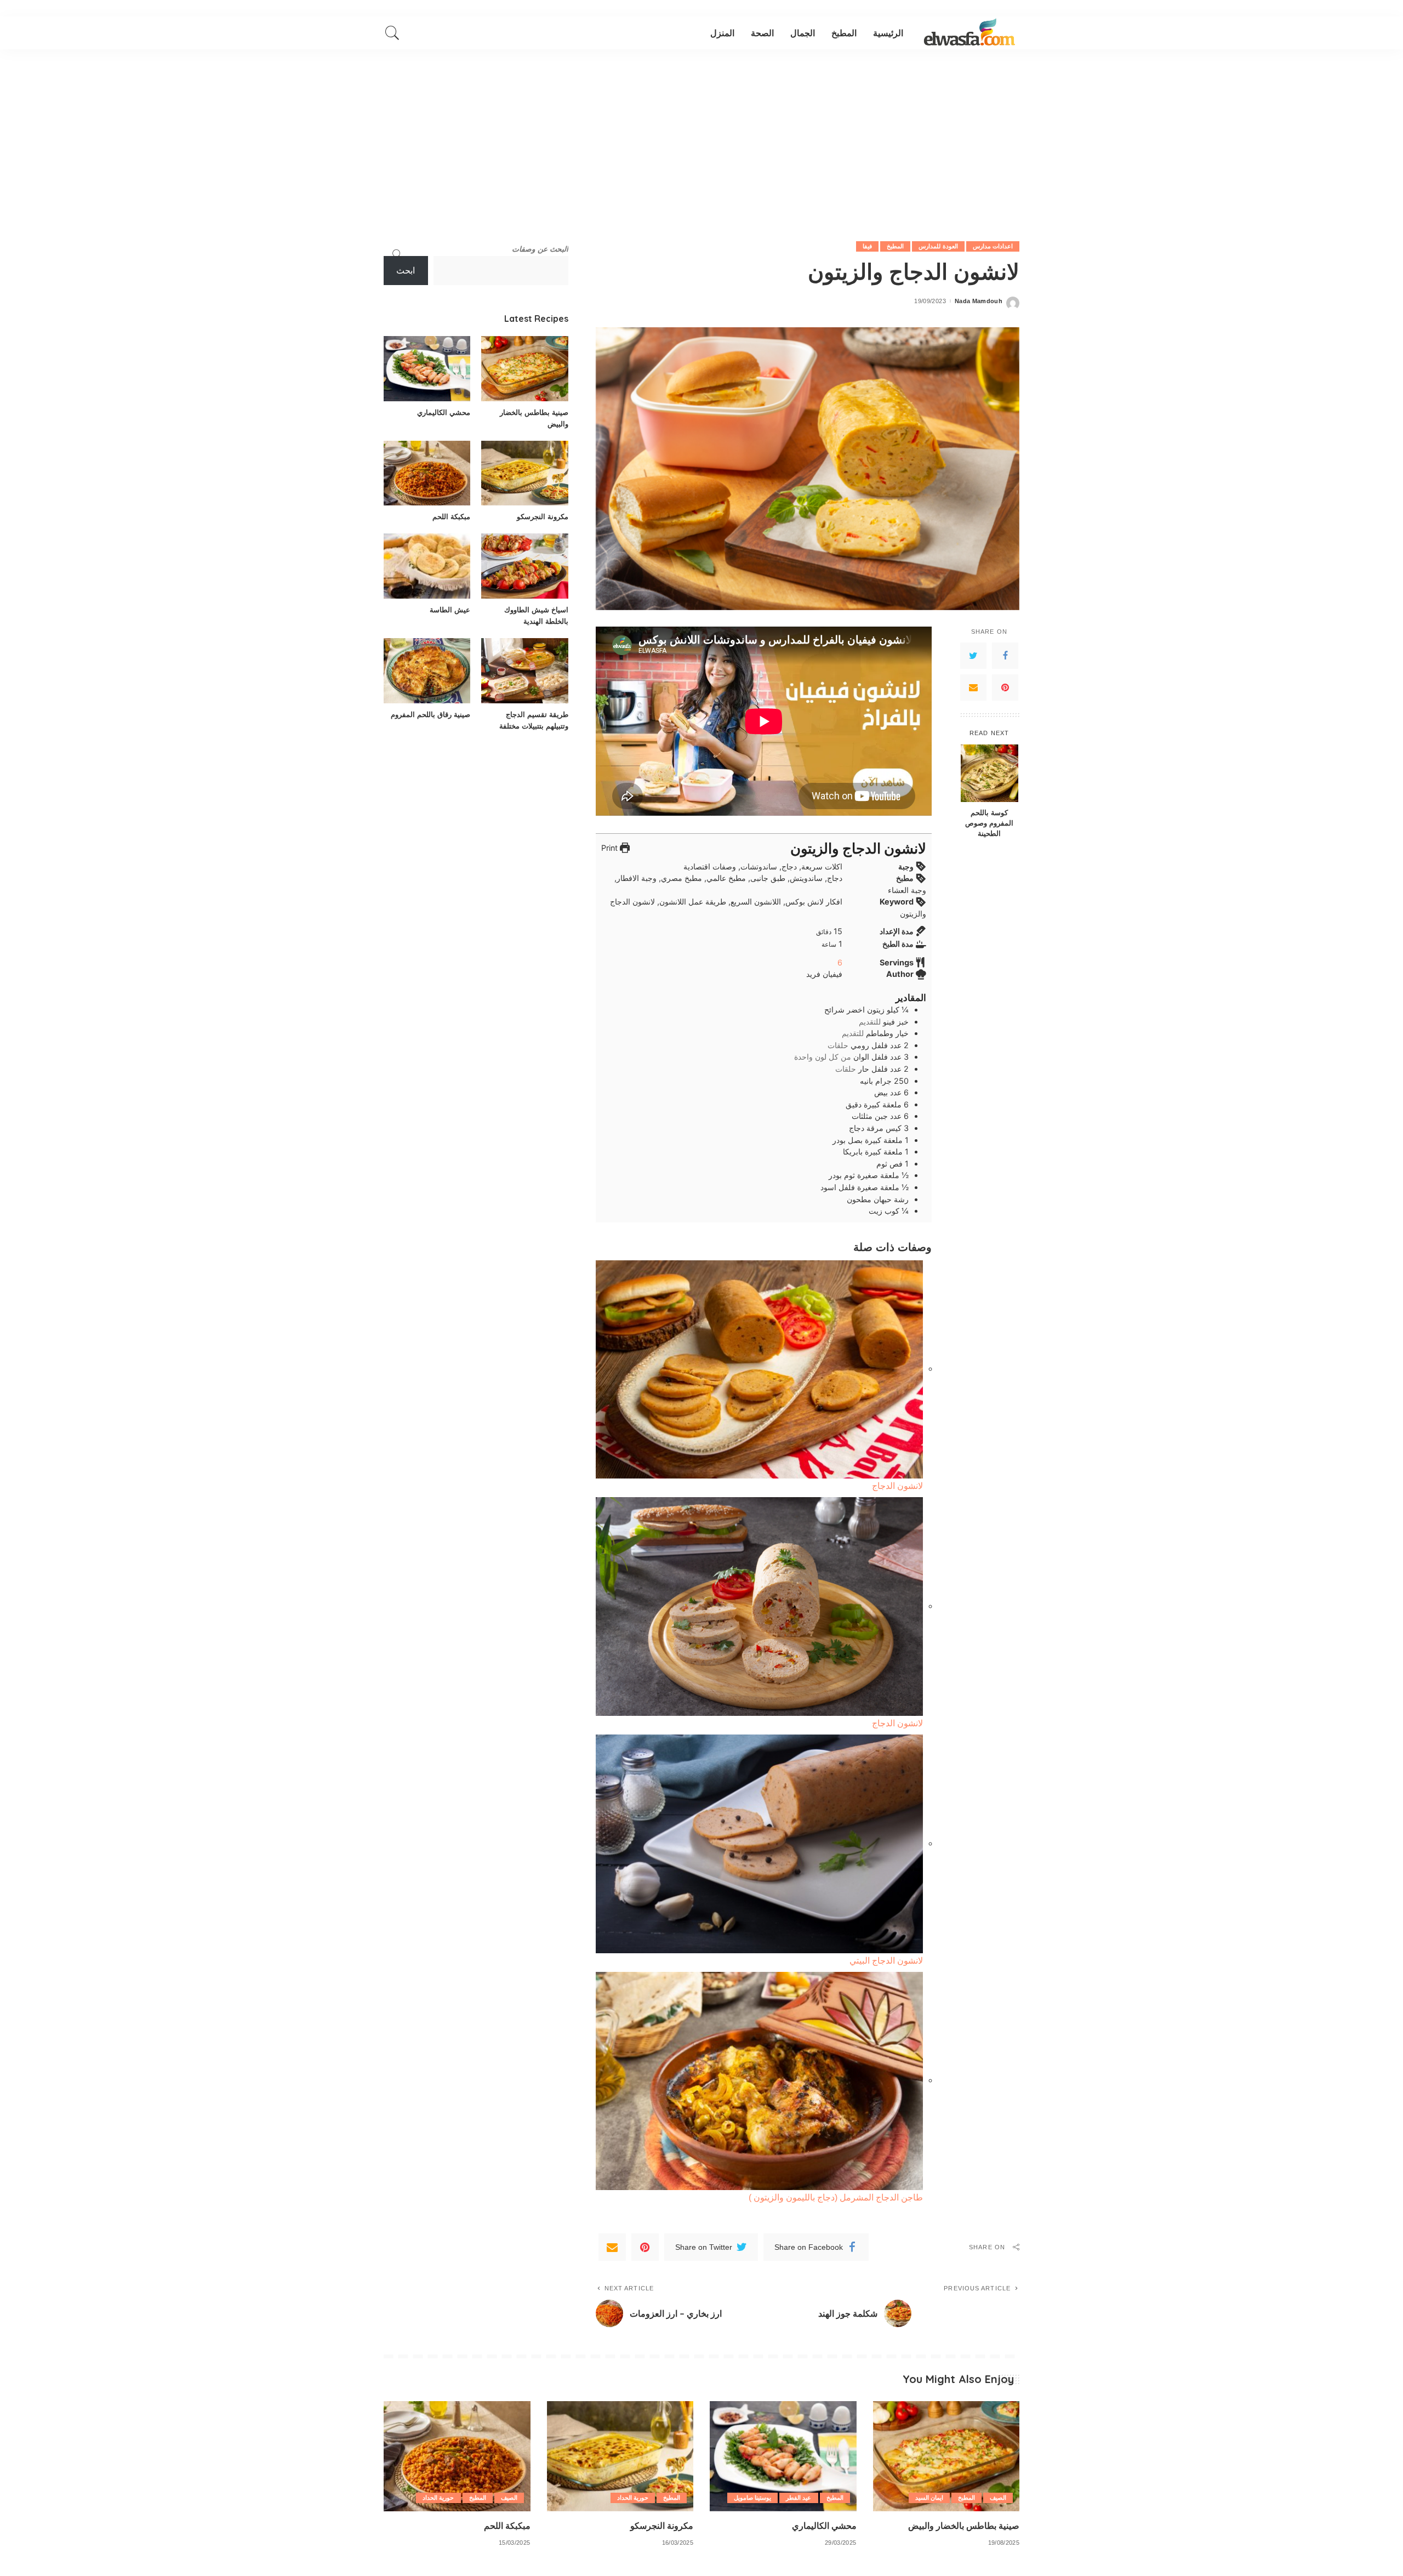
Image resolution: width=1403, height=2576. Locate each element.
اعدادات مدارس (993, 246)
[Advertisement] (701, 132)
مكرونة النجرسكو (543, 516)
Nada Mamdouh (979, 301)
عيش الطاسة (450, 610)
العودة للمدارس (938, 246)
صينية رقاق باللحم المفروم (430, 714)
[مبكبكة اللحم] (427, 473)
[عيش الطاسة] (427, 566)
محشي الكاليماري (444, 412)
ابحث (406, 271)
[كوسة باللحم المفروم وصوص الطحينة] (989, 773)
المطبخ (895, 246)
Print (611, 848)
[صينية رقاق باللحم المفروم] (427, 671)
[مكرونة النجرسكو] (524, 473)
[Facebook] (1005, 656)
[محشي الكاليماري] (427, 369)
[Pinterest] (1005, 687)
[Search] (392, 33)
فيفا (867, 246)
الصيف (998, 2498)
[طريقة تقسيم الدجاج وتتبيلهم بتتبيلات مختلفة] (524, 671)
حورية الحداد (633, 2498)
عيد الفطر (799, 2498)
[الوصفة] (969, 33)
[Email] (973, 687)
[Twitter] (973, 656)
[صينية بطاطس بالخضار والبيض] (524, 369)
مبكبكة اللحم (451, 516)
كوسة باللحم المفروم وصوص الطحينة (989, 823)
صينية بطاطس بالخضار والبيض (964, 2526)
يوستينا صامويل (752, 2498)
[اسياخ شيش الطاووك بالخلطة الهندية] (524, 566)
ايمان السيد (929, 2498)
